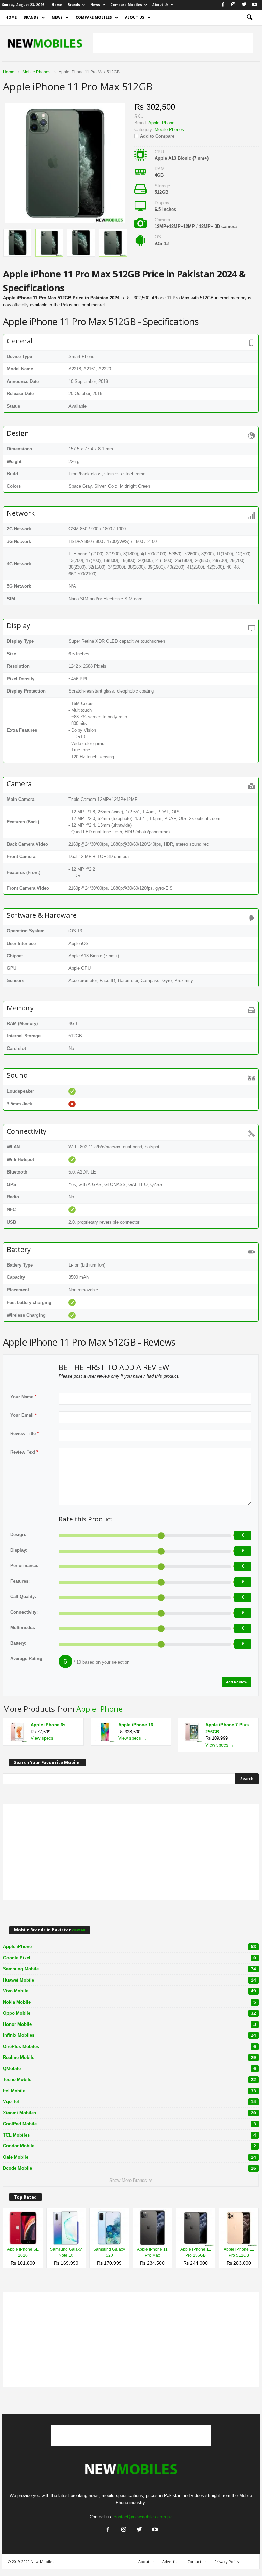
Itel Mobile (129, 2091)
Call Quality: (23, 1596)
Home (57, 5)
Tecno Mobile (129, 2080)
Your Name (23, 1397)
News (95, 5)
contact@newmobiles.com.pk (143, 2517)
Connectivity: (24, 1612)
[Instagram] (233, 5)
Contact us (197, 2562)
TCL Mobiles (129, 2135)
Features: (20, 1581)
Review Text (24, 1452)
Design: (18, 1534)
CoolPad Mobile (129, 2124)
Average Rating (26, 1658)
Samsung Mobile (129, 1969)
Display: (19, 1550)
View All (78, 1930)
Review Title (25, 1434)
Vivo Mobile (129, 1991)
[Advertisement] (173, 43)
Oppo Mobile (129, 2013)
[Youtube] (255, 5)
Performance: (24, 1565)
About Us (160, 5)
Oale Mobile (129, 2157)
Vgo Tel (129, 2102)
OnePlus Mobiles (129, 2046)
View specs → (45, 1738)
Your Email (24, 1415)
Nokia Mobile (129, 2002)
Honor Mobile (129, 2024)
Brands (74, 5)
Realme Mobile (129, 2057)
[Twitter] (244, 5)
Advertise (171, 2562)
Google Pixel (129, 1958)
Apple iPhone (99, 1709)
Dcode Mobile (129, 2168)
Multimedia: (23, 1627)
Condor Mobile (129, 2146)
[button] (249, 18)
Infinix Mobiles (129, 2035)
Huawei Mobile (129, 1980)
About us (146, 2562)
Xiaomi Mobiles (129, 2113)
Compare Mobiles (126, 5)
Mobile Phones (169, 130)
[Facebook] (223, 5)
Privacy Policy (227, 2562)
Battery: (18, 1643)
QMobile (129, 2069)
